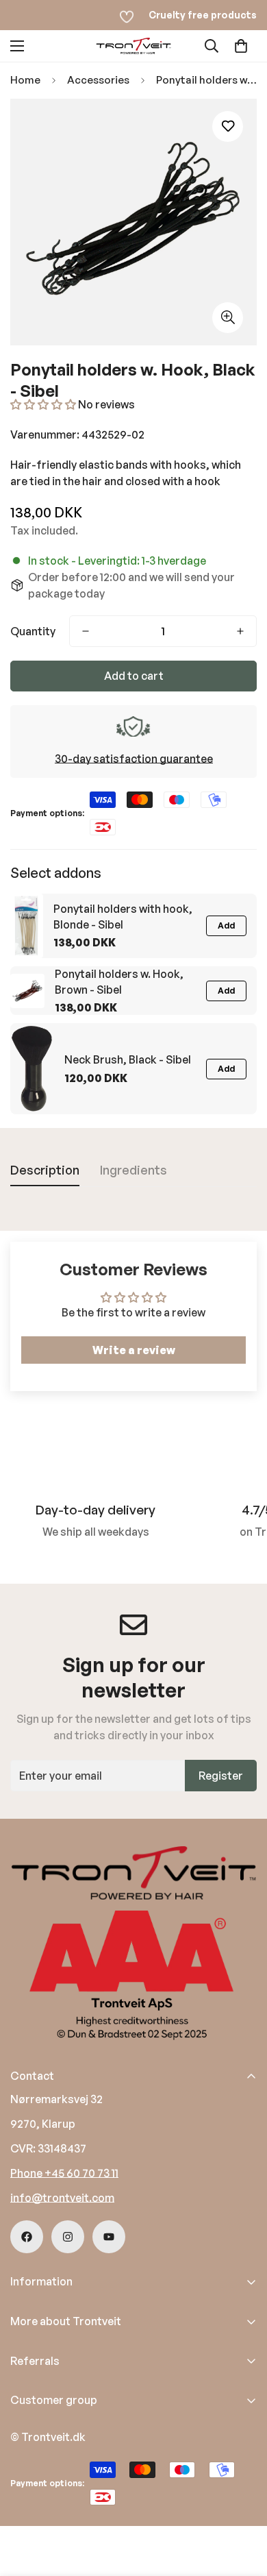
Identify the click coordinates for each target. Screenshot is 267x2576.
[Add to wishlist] (228, 126)
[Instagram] (68, 2237)
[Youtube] (109, 2237)
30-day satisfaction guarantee (134, 759)
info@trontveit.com (62, 2198)
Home (25, 80)
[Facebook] (27, 2237)
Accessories (98, 80)
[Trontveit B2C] (133, 46)
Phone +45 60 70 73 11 (64, 2173)
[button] (241, 46)
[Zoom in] (228, 318)
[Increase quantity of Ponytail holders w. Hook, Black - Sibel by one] (240, 631)
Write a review (134, 1350)
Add (226, 925)
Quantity (33, 631)
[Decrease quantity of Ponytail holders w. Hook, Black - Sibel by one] (86, 631)
